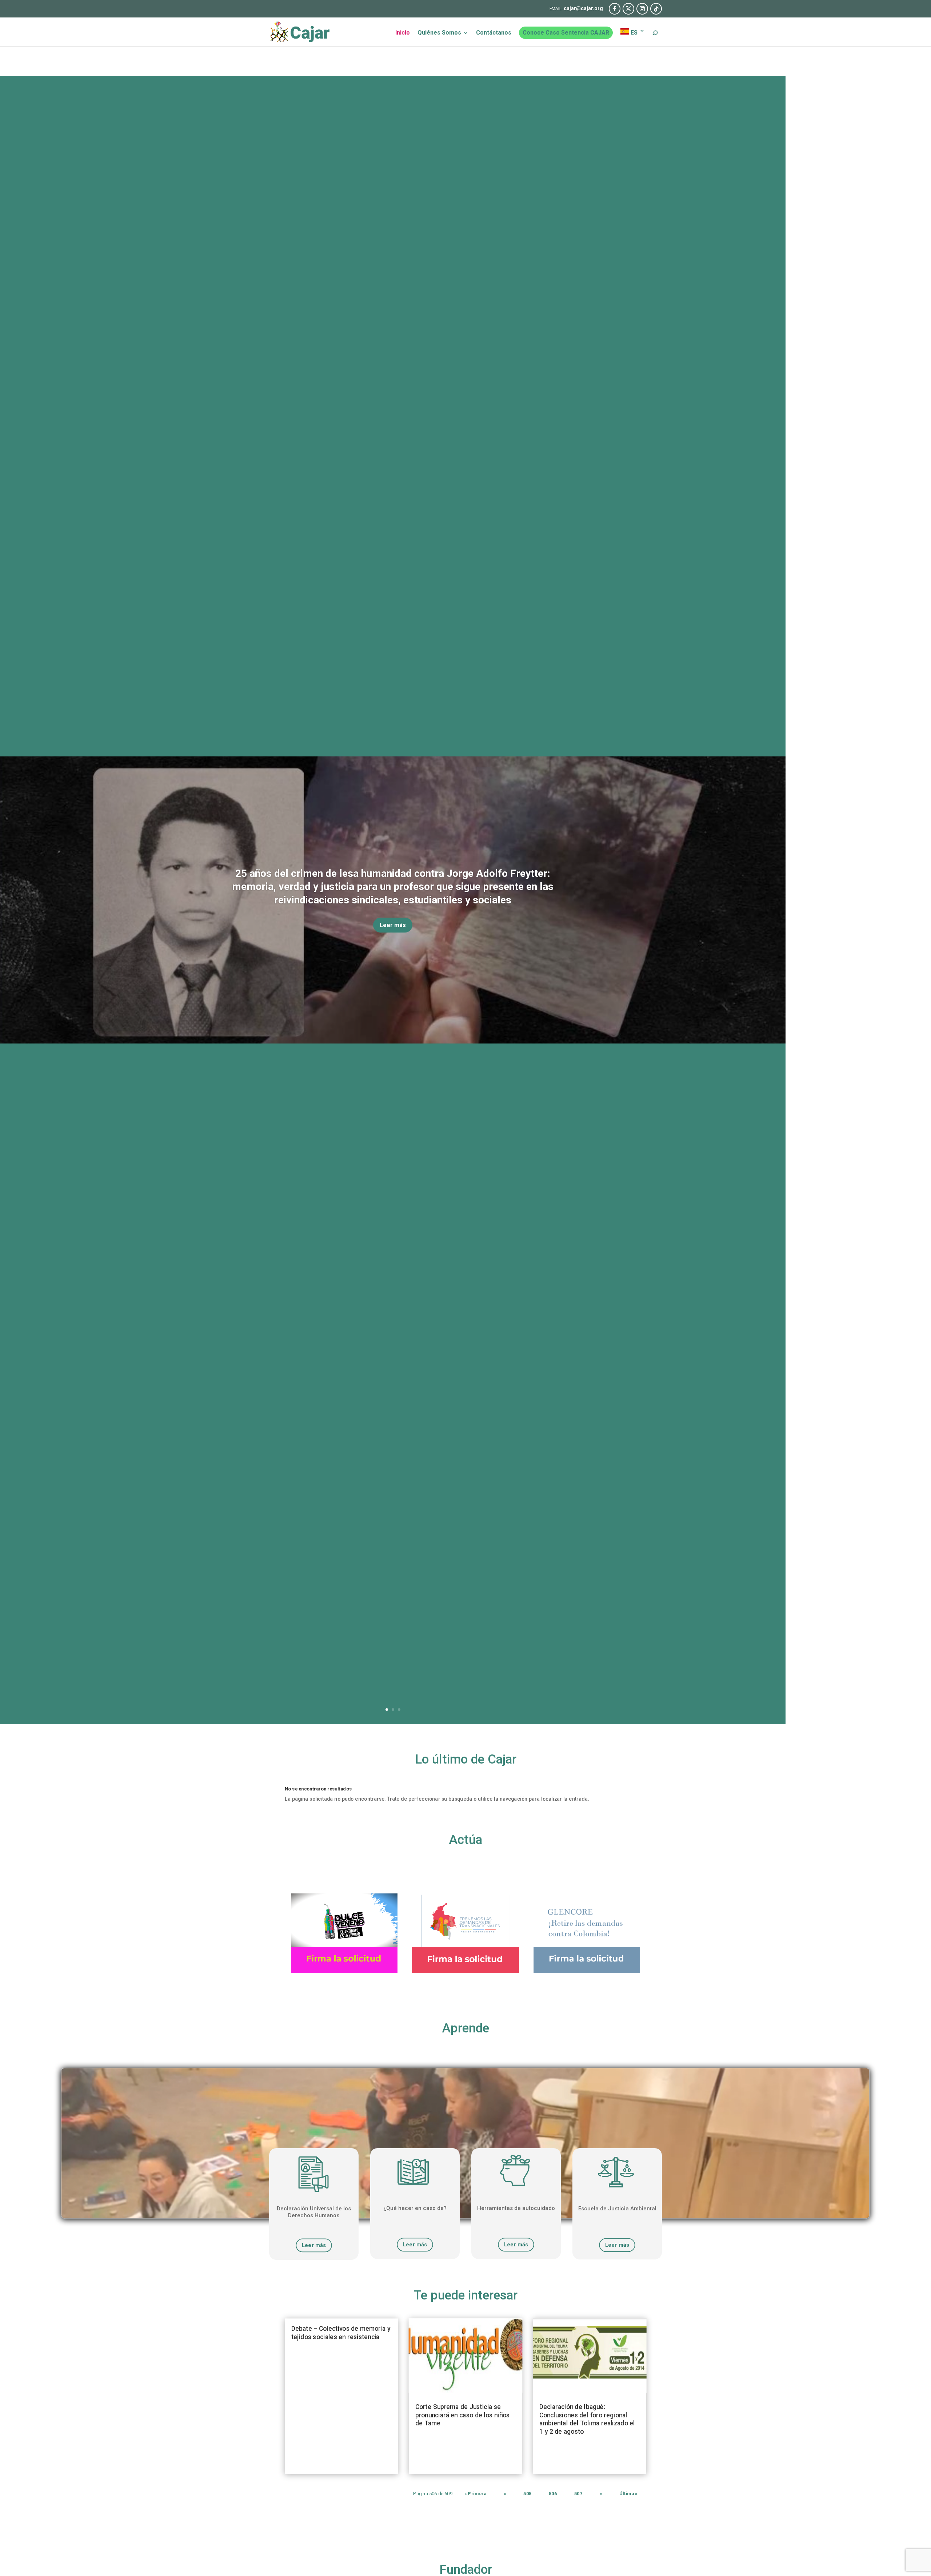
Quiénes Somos (439, 33)
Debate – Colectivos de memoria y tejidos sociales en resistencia (341, 2333)
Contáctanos (494, 33)
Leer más (393, 925)
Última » (628, 2494)
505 (527, 2494)
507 (578, 2494)
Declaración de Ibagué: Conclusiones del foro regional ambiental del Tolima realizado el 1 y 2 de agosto (587, 2419)
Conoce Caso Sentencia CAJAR (566, 33)
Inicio (403, 33)
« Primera (475, 2494)
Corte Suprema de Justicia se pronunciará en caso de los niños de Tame (462, 2415)
